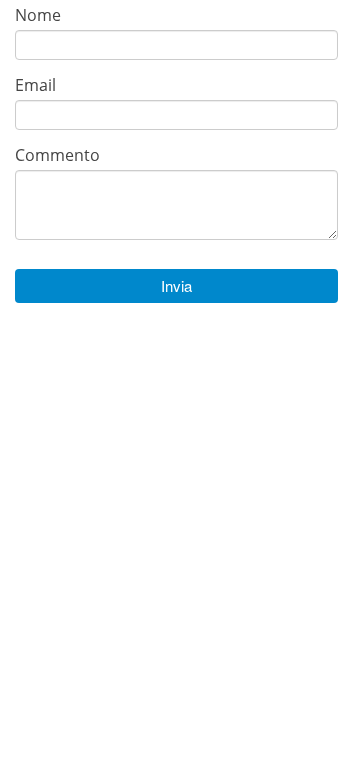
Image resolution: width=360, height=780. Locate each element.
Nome (38, 14)
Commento (57, 154)
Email (35, 84)
